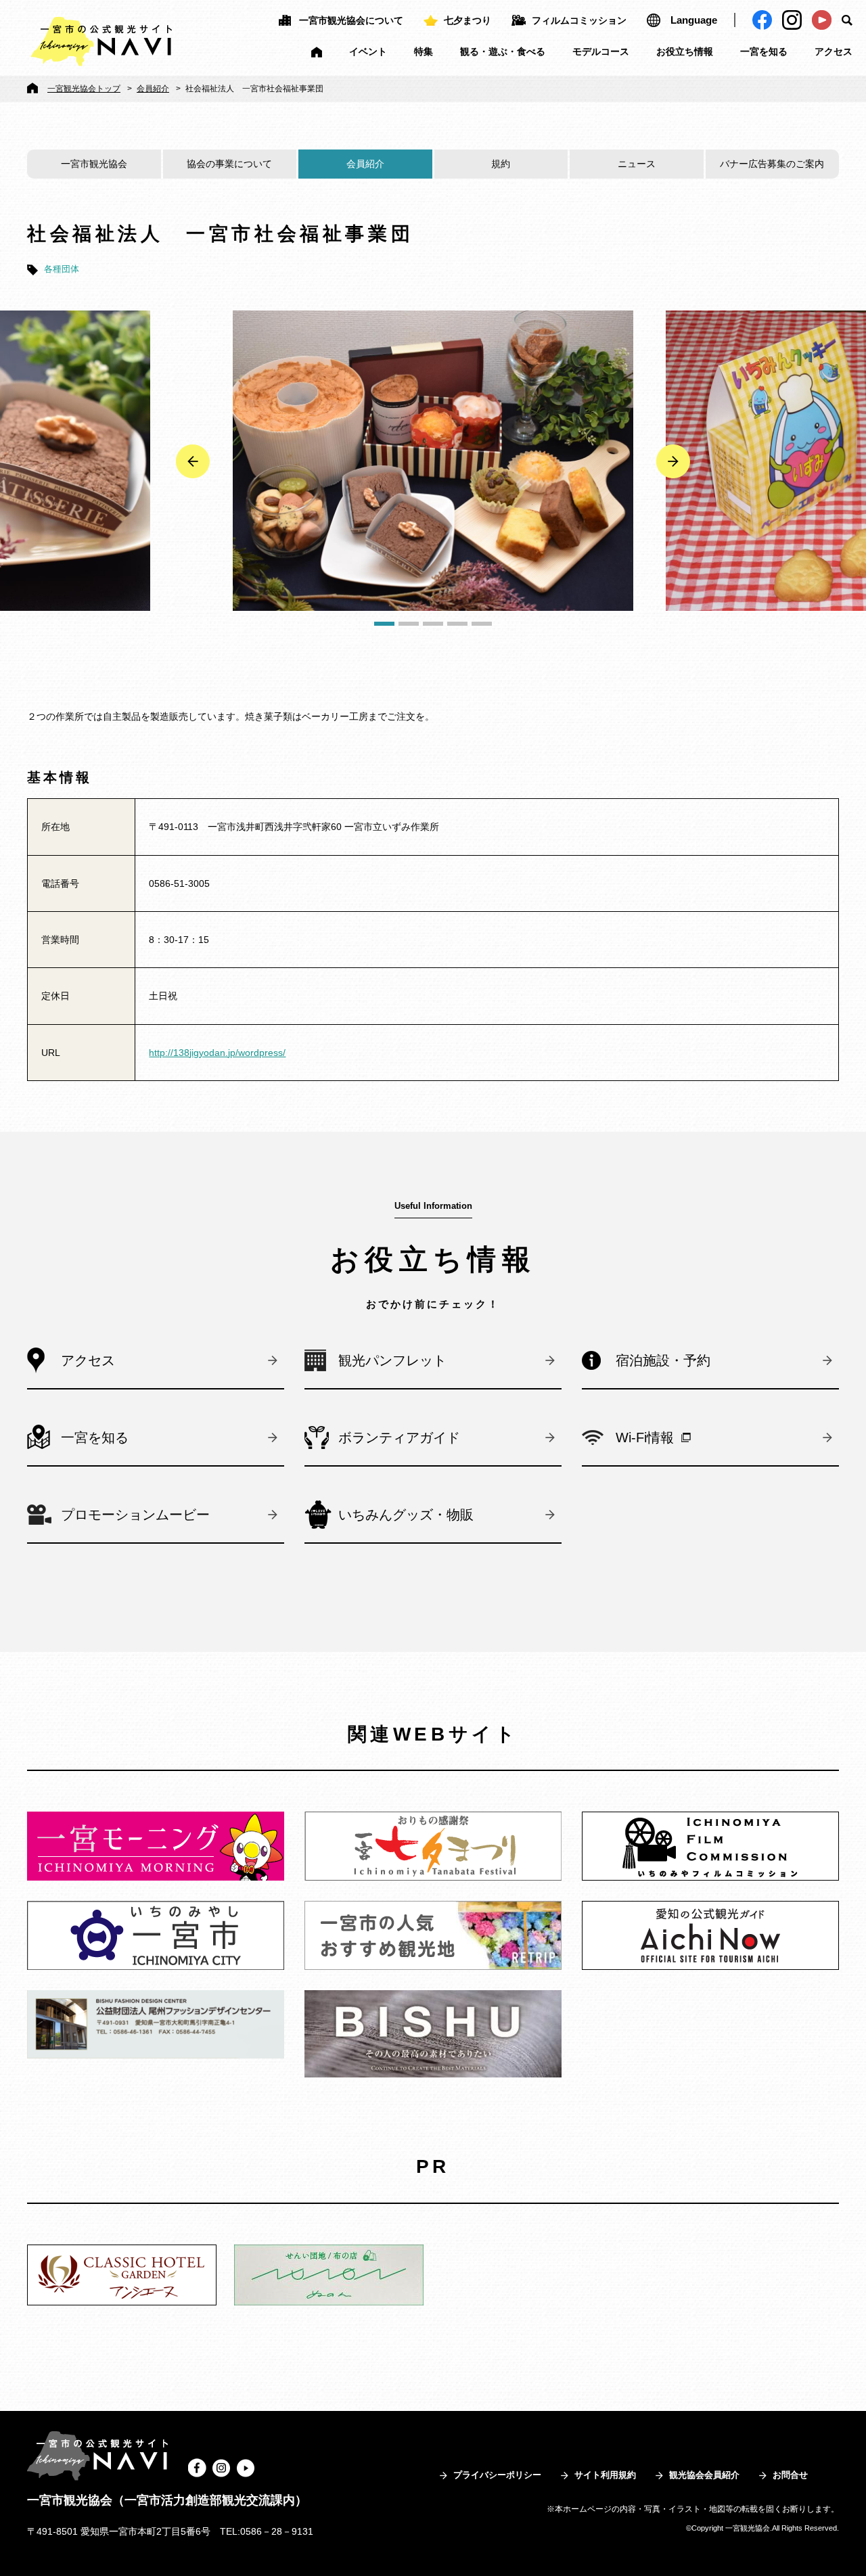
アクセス (834, 51)
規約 (501, 164)
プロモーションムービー (135, 1515)
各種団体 (62, 269)
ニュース (637, 164)
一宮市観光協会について (351, 20)
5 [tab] (482, 624)
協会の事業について (229, 164)
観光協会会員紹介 (704, 2475)
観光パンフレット (392, 1360)
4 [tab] (457, 624)
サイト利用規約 (605, 2475)
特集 (424, 51)
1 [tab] (384, 624)
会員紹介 (153, 89)
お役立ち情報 (685, 51)
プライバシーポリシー (497, 2475)
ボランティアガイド (399, 1437)
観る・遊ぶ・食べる (503, 51)
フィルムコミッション (579, 20)
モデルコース (601, 51)
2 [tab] (409, 624)
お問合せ (790, 2475)
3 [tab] (433, 624)
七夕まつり (468, 20)
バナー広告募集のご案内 (772, 164)
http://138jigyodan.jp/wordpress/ (217, 1053)
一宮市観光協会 (94, 164)
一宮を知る (764, 51)
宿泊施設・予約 (663, 1360)
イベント (368, 51)
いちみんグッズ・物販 (406, 1515)
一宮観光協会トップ (84, 89)
